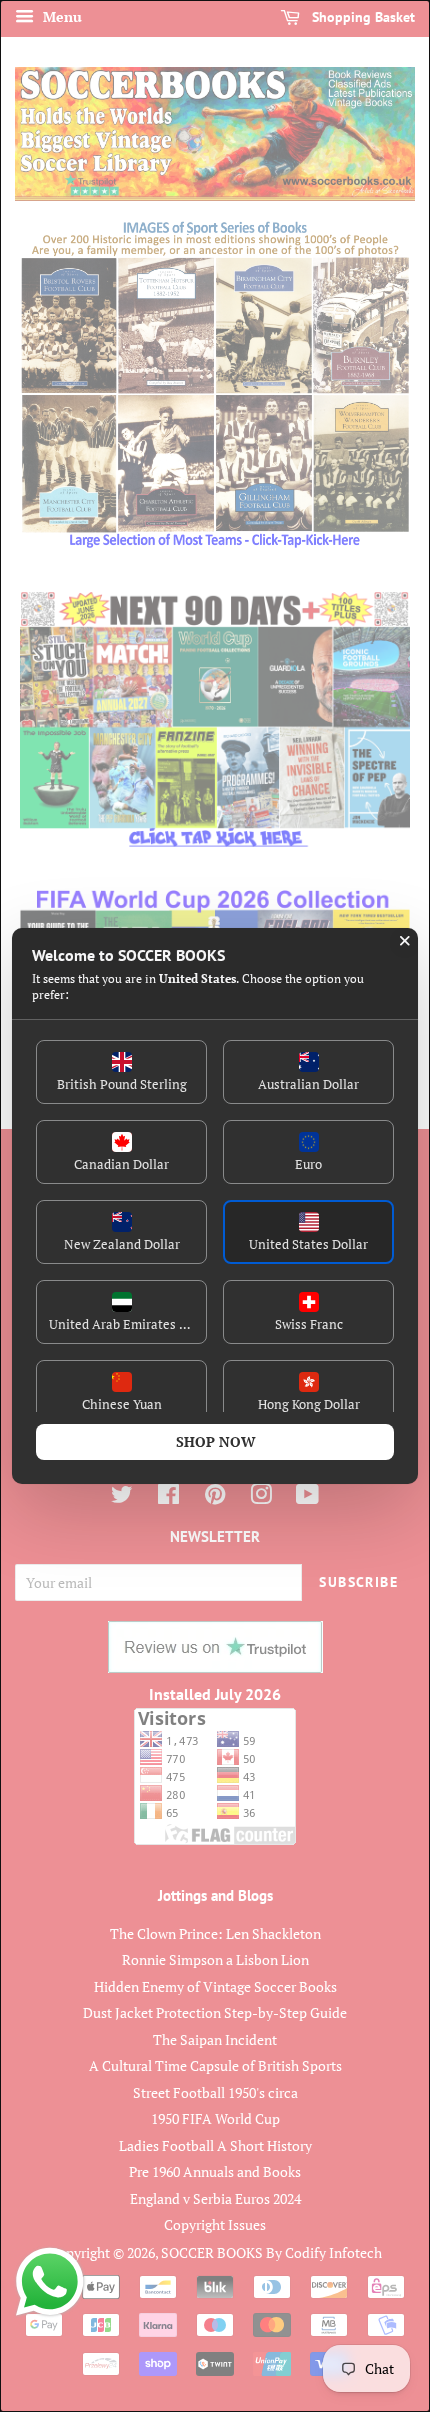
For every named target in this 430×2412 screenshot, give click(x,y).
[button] (121, 1072)
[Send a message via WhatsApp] (50, 2282)
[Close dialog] (405, 941)
